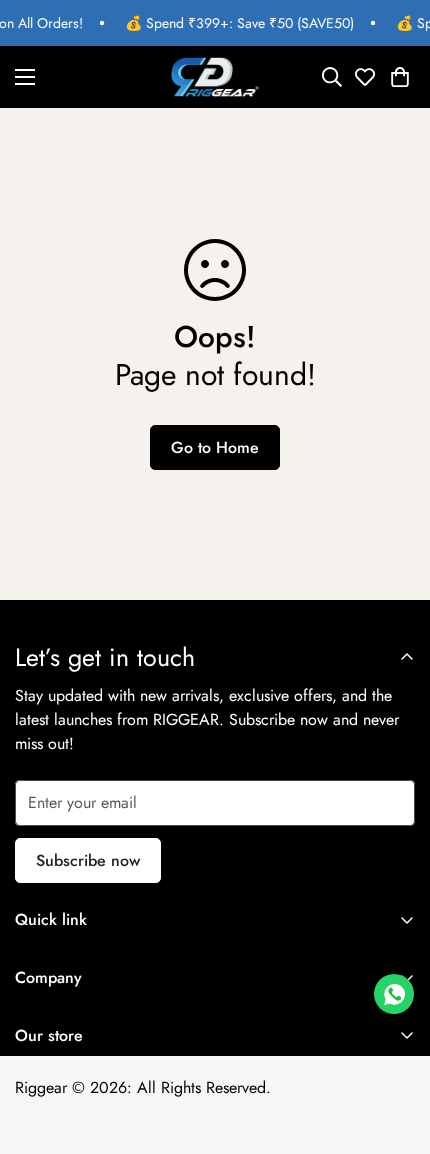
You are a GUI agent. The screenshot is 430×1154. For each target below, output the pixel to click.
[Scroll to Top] (394, 1048)
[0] (400, 77)
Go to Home (215, 447)
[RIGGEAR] (215, 77)
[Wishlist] (363, 77)
